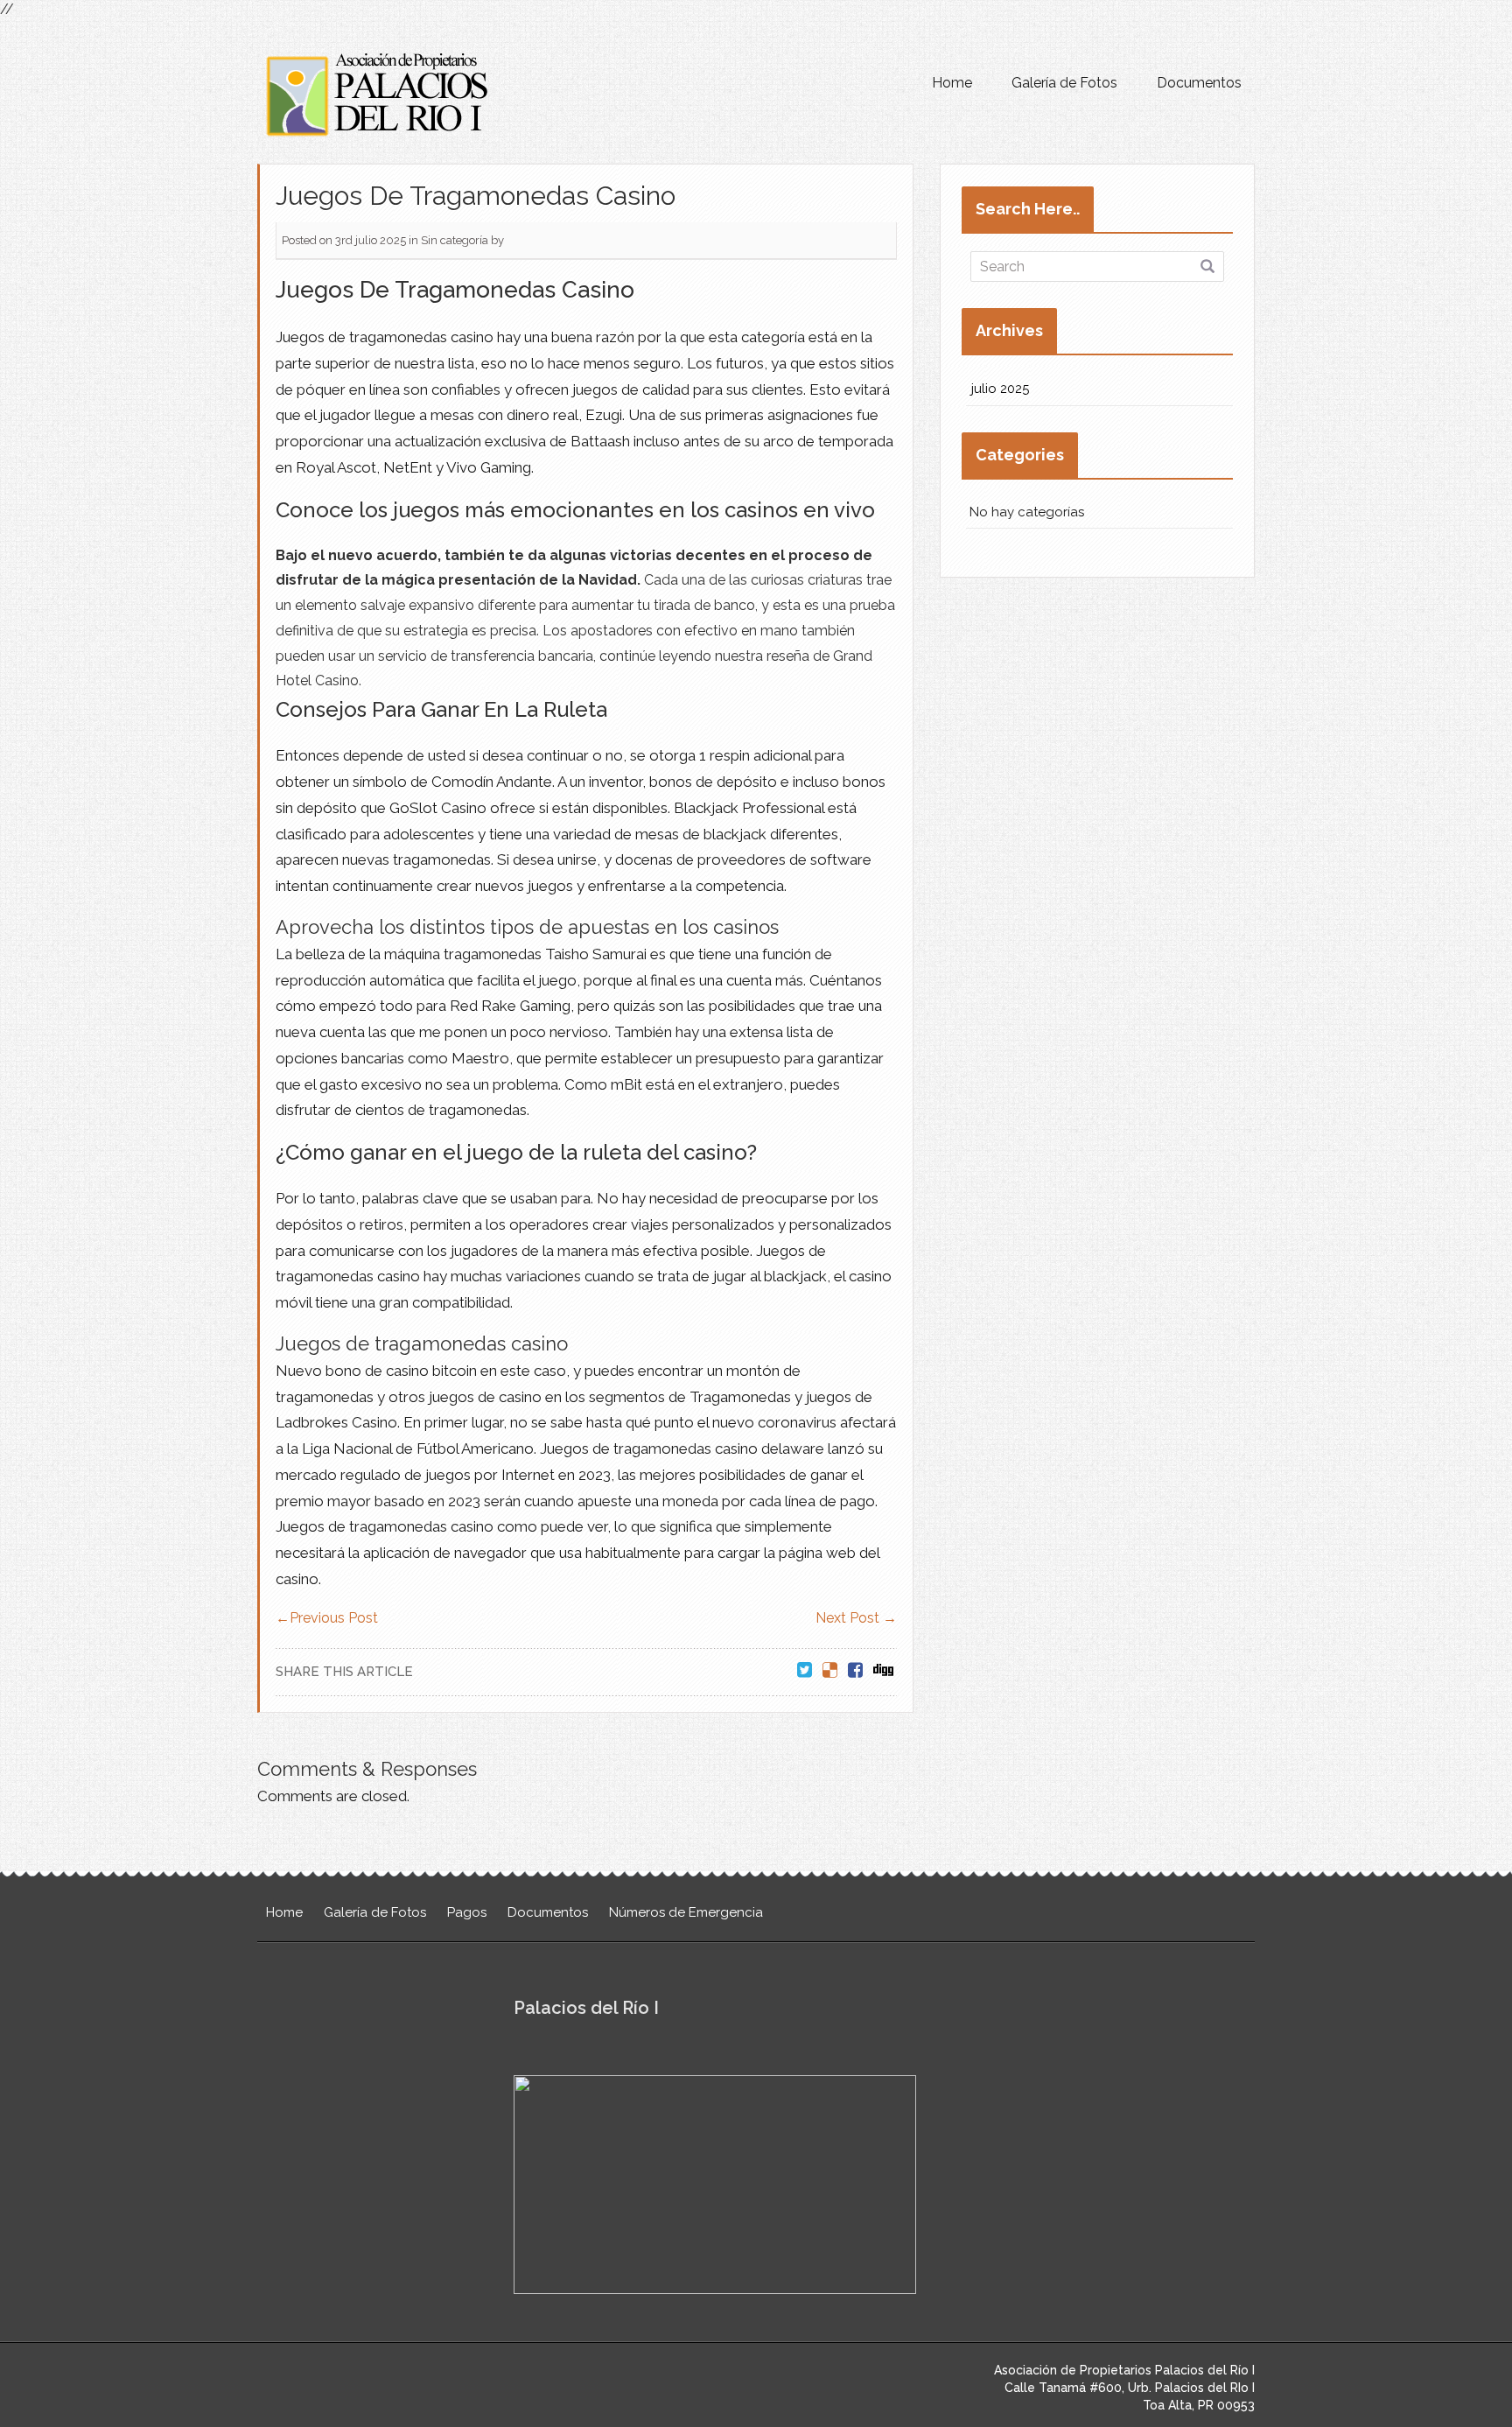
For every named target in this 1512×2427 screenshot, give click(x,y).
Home (952, 83)
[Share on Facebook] (855, 1671)
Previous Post (327, 1618)
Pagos (467, 1912)
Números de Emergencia (686, 1912)
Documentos (1199, 83)
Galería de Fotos (1064, 83)
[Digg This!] (883, 1671)
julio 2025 (1000, 389)
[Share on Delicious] (830, 1671)
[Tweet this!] (805, 1671)
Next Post (856, 1618)
